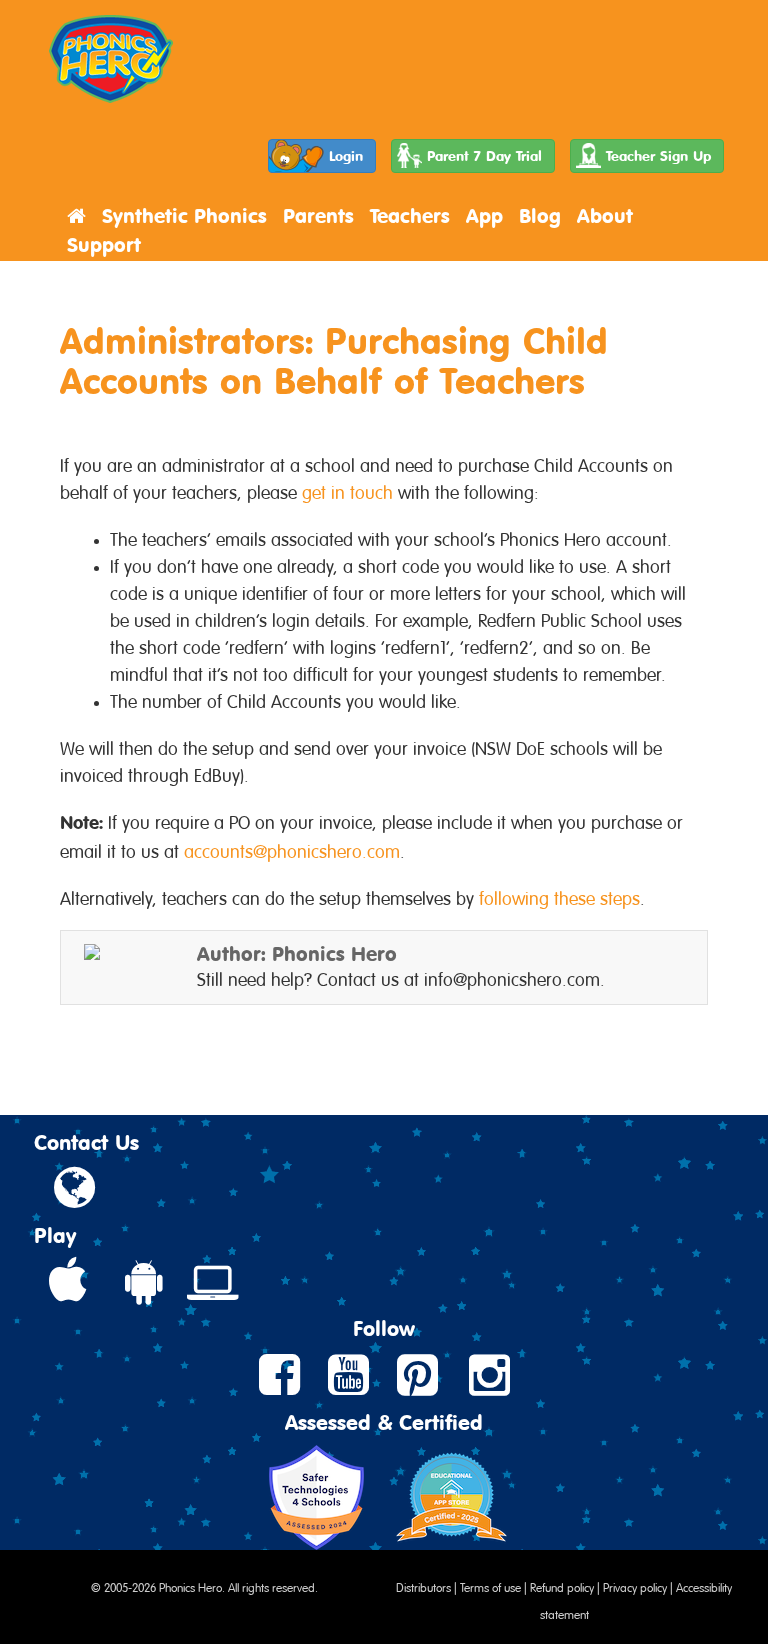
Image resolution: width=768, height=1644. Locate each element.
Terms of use (490, 1586)
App (484, 215)
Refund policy (562, 1586)
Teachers (410, 215)
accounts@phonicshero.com (292, 849)
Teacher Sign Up (658, 155)
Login (346, 155)
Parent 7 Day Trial (484, 155)
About (605, 215)
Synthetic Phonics (184, 215)
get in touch (347, 490)
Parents (318, 215)
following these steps (559, 896)
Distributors (423, 1586)
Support (104, 244)
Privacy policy (635, 1586)
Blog (540, 215)
